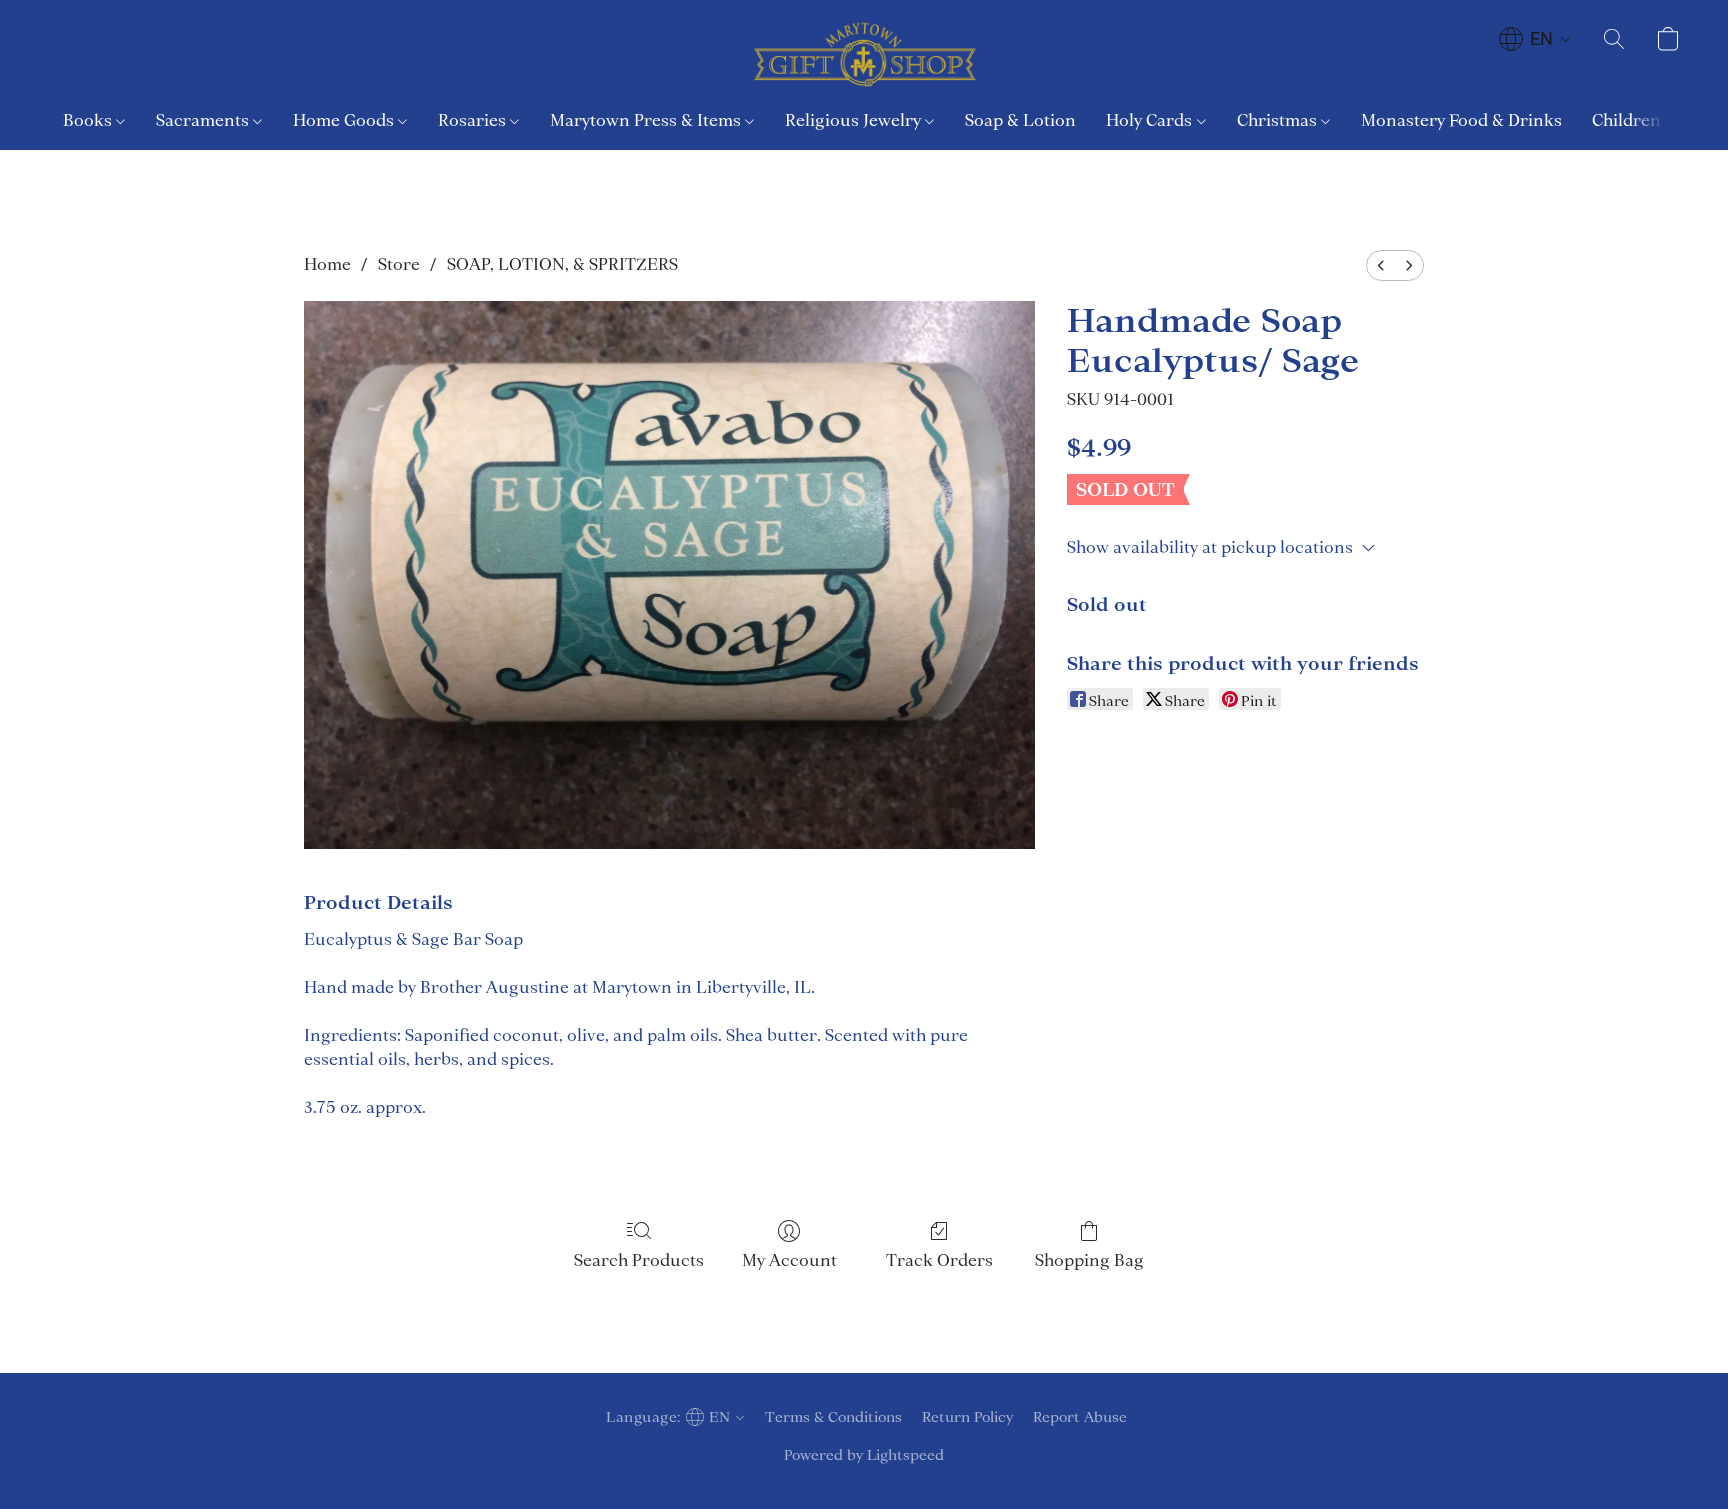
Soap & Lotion (1020, 120)
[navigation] (1535, 39)
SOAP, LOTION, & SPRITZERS (562, 264)
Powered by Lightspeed (864, 1455)
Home (327, 264)
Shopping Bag (1089, 1260)
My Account (789, 1260)
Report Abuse (1080, 1417)
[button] (864, 55)
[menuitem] (1381, 265)
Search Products (639, 1260)
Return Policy (967, 1417)
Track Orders (939, 1260)
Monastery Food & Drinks (1461, 120)
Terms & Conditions (833, 1417)
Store (399, 264)
